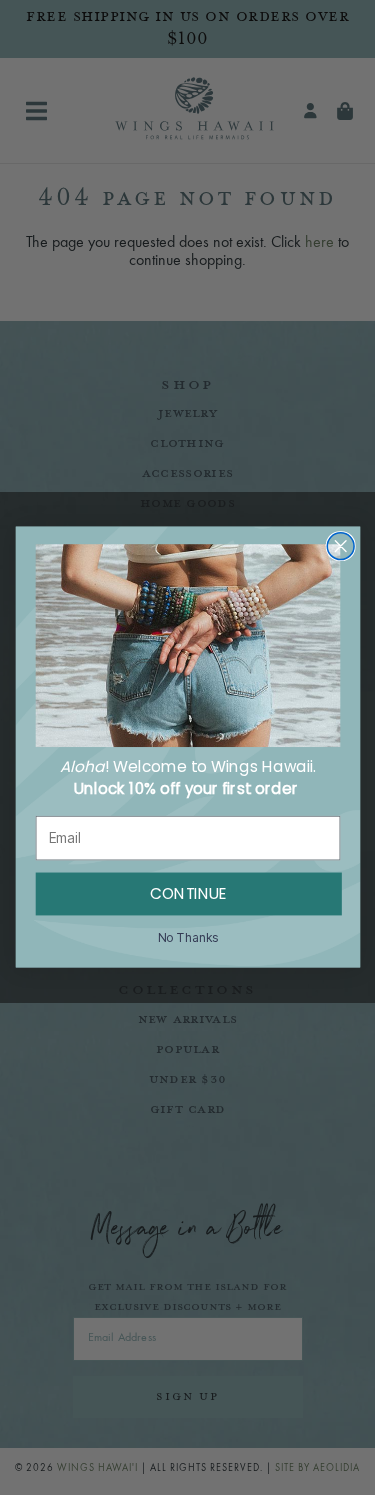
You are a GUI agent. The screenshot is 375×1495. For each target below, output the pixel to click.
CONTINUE (188, 894)
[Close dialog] (340, 546)
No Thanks (187, 938)
